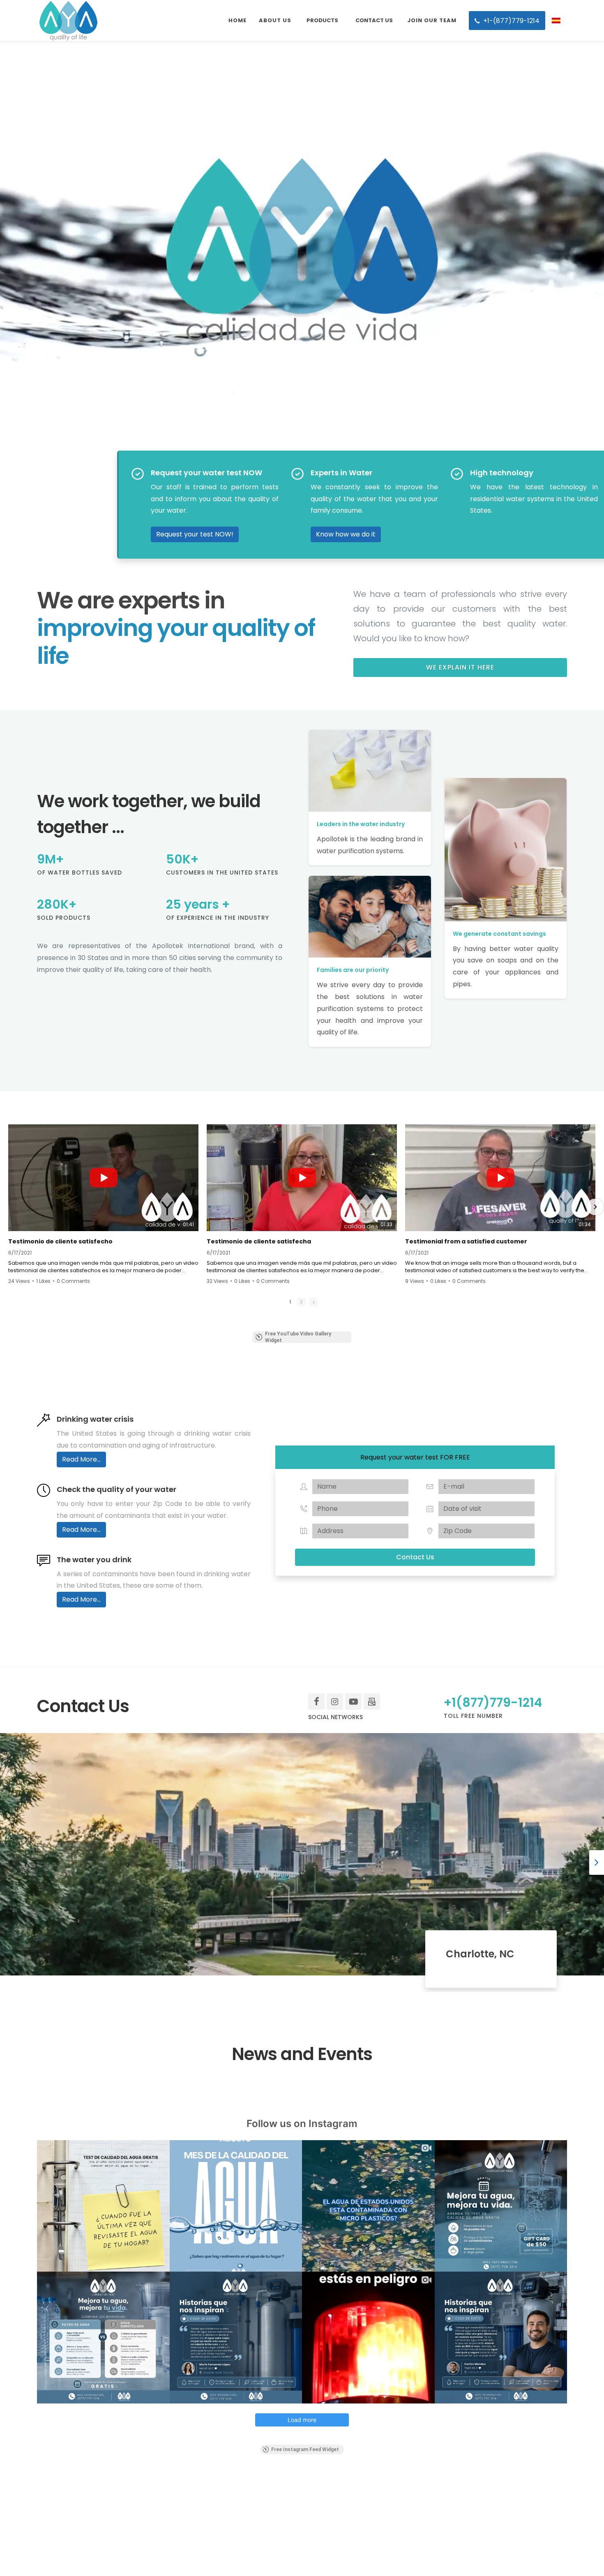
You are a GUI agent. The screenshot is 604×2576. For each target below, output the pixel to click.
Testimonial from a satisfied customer (466, 1241)
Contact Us (415, 1557)
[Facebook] (316, 1701)
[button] (9, 1207)
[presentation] (597, 1862)
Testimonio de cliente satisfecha (259, 1241)
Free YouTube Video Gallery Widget (298, 1337)
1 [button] (290, 1302)
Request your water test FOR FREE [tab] (415, 1457)
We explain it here (460, 667)
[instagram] (335, 1701)
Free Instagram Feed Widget (305, 2449)
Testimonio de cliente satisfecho (60, 1241)
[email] (372, 1701)
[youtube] (353, 1701)
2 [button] (301, 1302)
